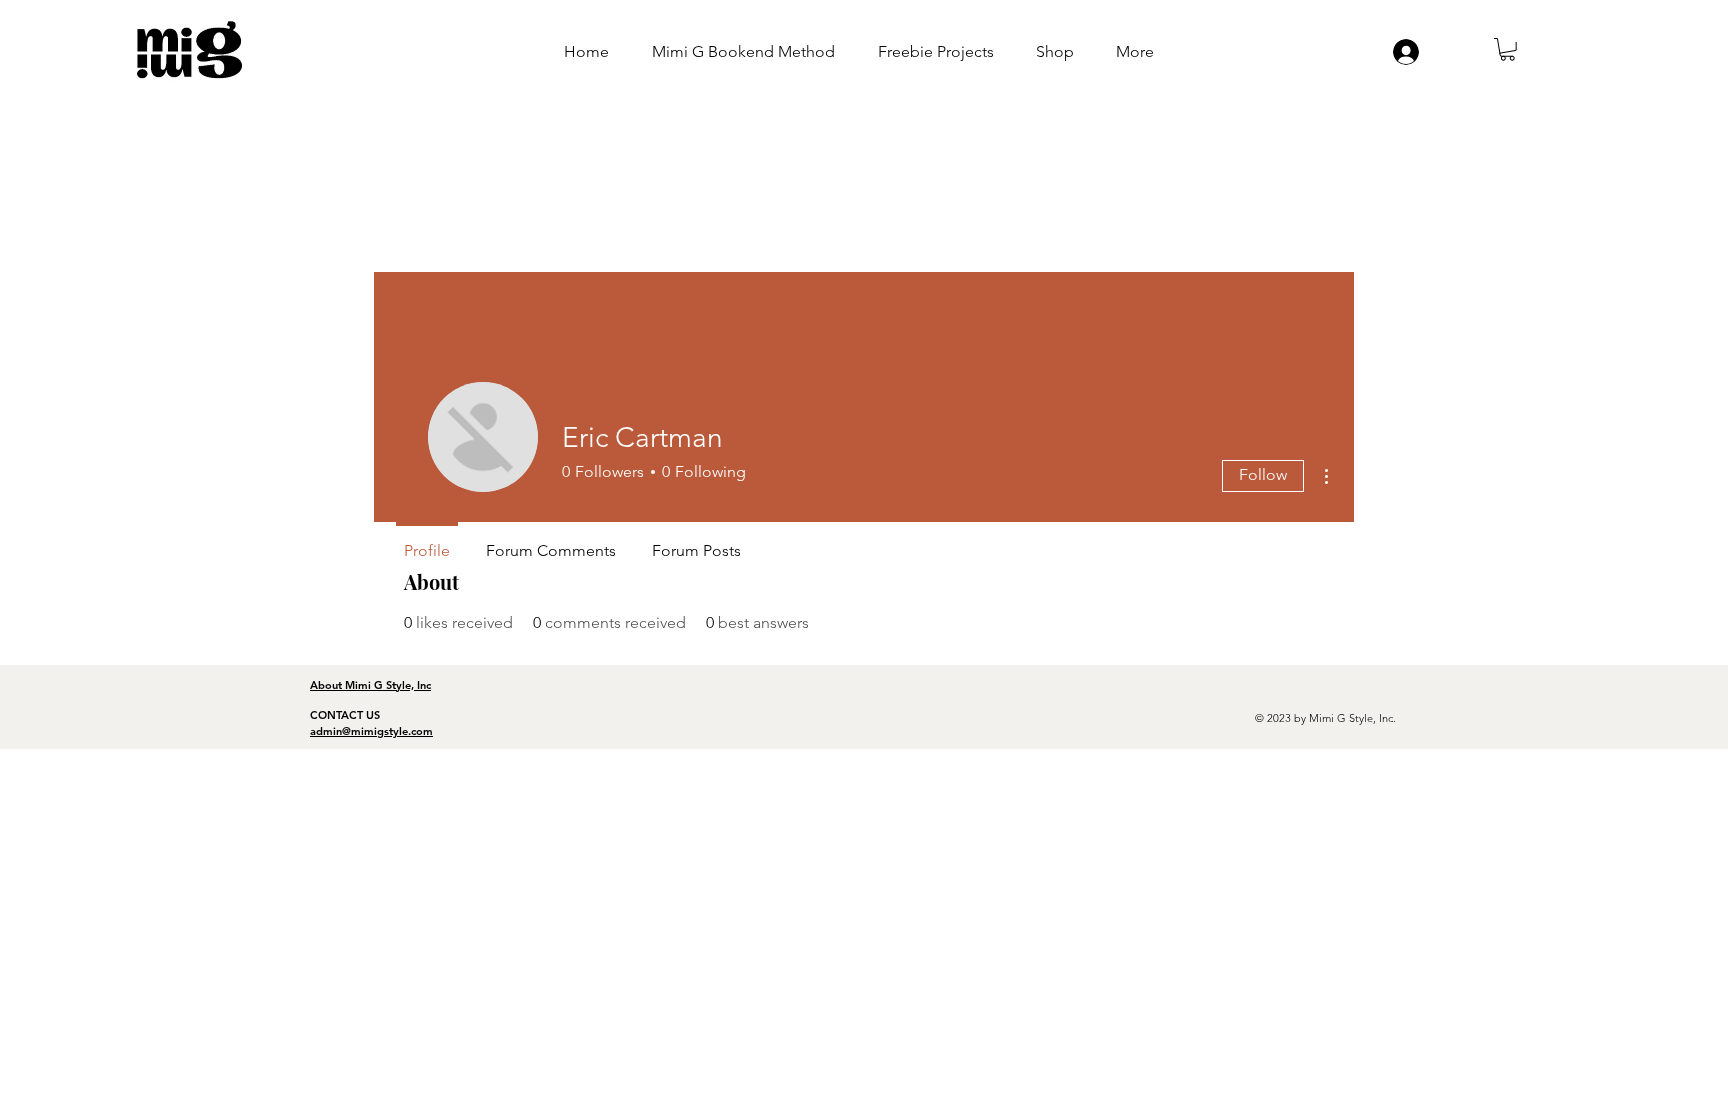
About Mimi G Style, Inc (370, 685)
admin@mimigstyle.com (371, 731)
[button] (1507, 49)
